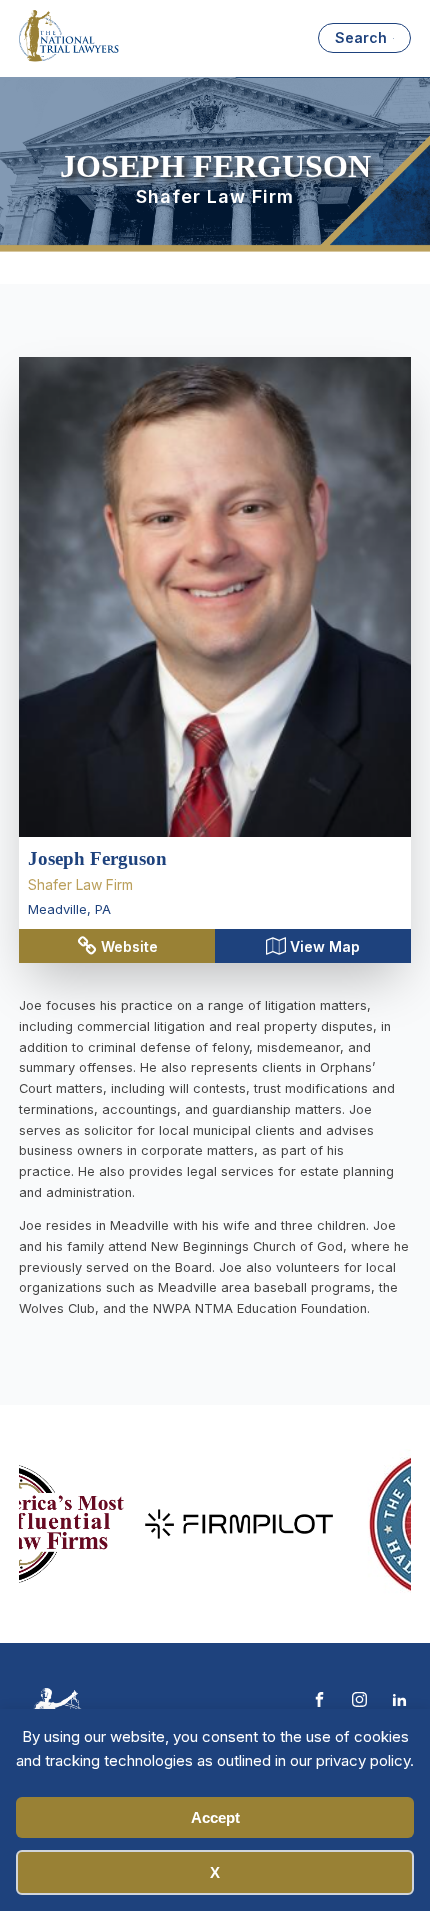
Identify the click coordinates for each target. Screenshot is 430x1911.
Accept (215, 1817)
